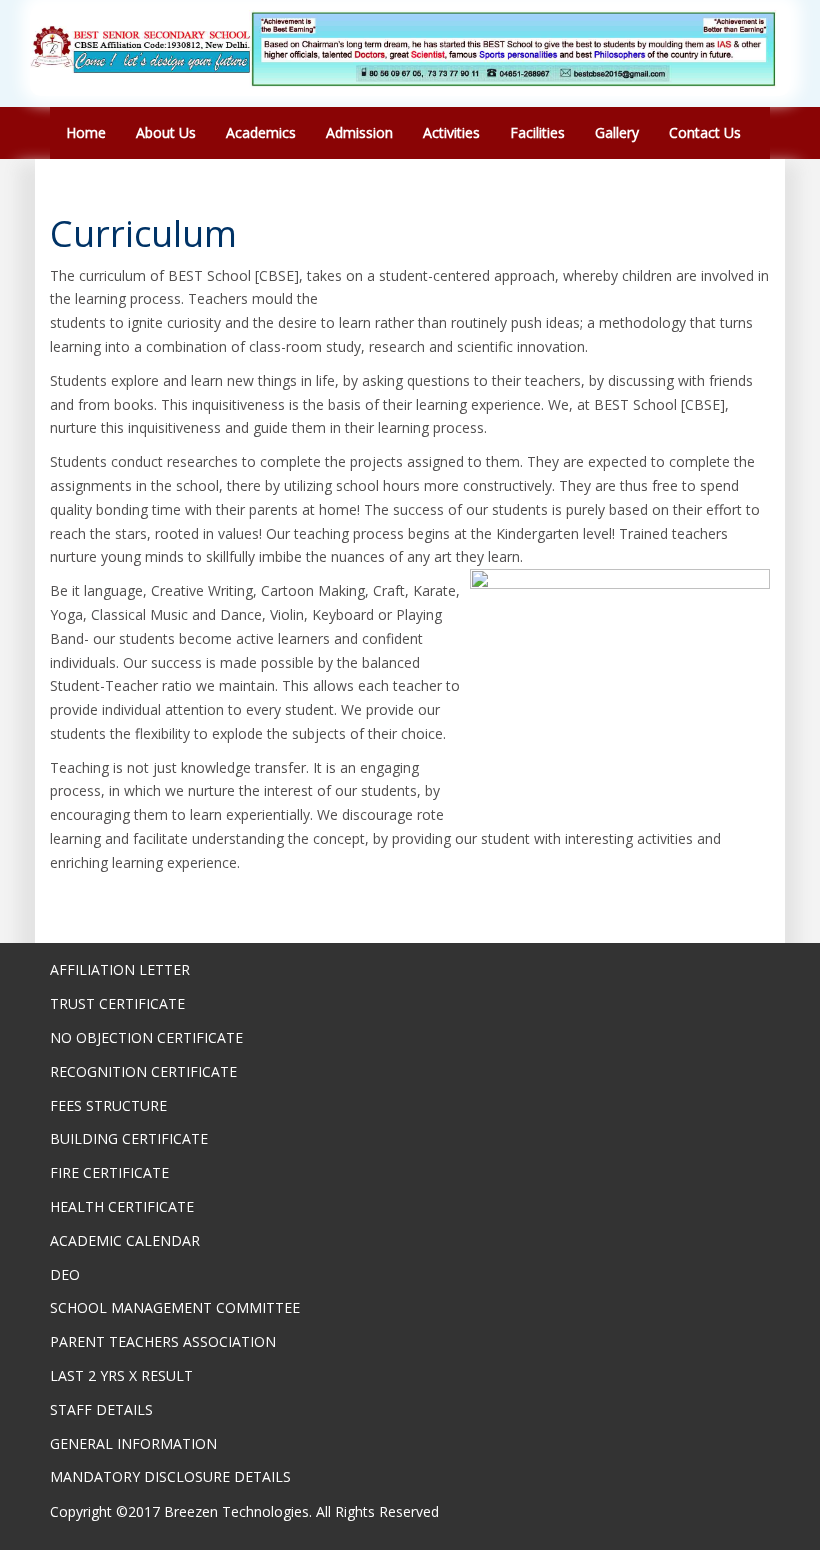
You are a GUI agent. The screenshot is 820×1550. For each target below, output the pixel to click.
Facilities (537, 132)
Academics (261, 132)
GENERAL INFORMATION (133, 1443)
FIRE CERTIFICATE (109, 1172)
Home (86, 132)
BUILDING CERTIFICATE (129, 1138)
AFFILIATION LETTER (120, 969)
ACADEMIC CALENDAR (125, 1240)
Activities (451, 132)
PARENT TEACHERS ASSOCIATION (163, 1341)
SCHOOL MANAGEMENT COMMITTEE (175, 1307)
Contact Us (705, 132)
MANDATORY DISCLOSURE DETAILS (170, 1476)
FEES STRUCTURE (108, 1105)
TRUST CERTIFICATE (117, 1003)
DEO (65, 1274)
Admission (359, 132)
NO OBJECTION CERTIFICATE (146, 1037)
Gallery (617, 132)
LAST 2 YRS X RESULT (121, 1375)
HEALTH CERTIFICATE (122, 1206)
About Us (166, 132)
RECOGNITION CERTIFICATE (143, 1071)
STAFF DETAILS (101, 1409)
